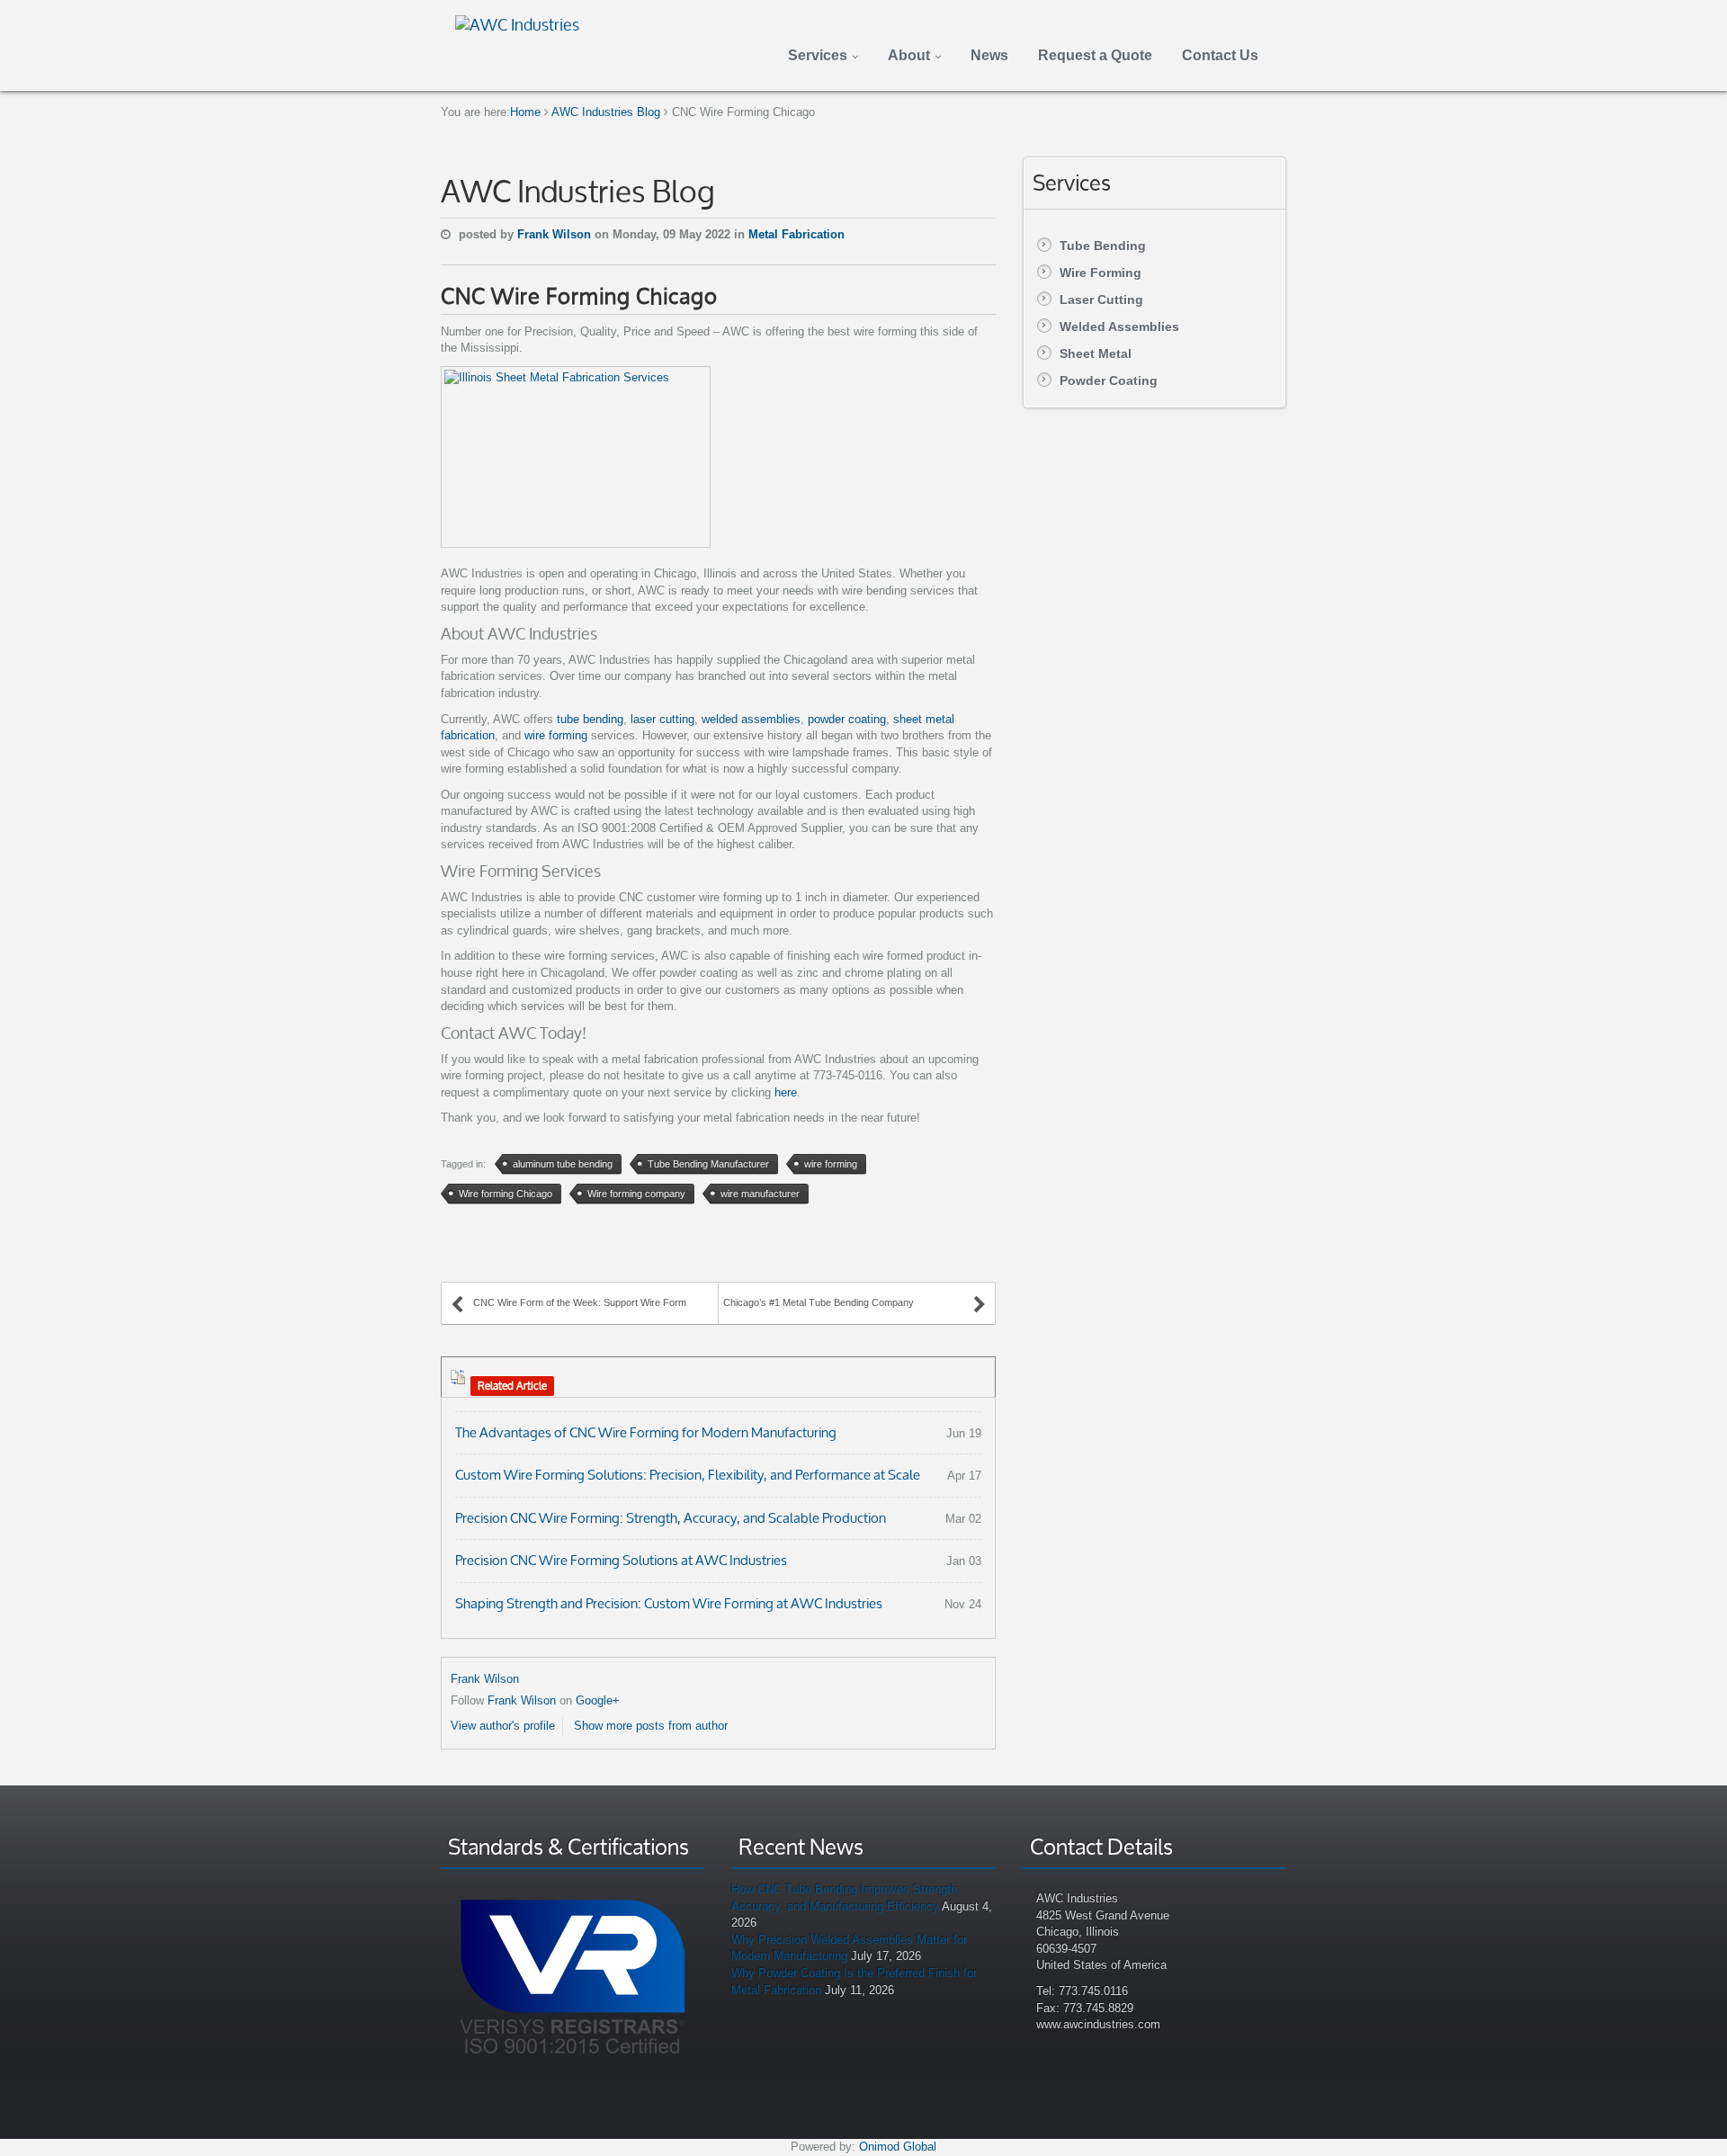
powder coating (847, 719)
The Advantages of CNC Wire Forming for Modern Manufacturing (646, 1432)
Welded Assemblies (1119, 327)
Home (525, 112)
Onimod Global (898, 2147)
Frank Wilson (556, 234)
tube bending (590, 719)
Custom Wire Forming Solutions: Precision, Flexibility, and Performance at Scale (688, 1475)
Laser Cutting (1101, 300)
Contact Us (1220, 55)
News (989, 55)
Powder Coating (1109, 380)
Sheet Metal (1096, 353)
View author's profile (503, 1726)
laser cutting (662, 719)
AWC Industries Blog (606, 112)
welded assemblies (751, 719)
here (786, 1092)
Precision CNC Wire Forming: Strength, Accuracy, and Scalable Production (671, 1518)
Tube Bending (1103, 246)
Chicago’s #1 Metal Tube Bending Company (819, 1302)
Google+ (598, 1700)
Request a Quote (1095, 55)
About (909, 55)
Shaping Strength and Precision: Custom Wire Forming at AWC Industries (669, 1603)
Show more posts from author (651, 1726)
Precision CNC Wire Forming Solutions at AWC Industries (621, 1560)
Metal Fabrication (796, 234)
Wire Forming (1101, 273)
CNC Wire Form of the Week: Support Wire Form (580, 1302)
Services (818, 55)
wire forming (556, 735)
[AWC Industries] (517, 22)
